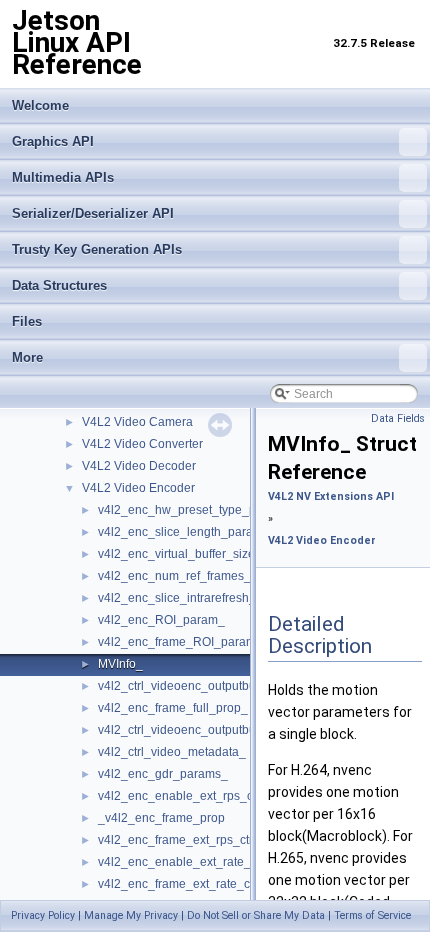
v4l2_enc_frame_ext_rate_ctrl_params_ (206, 884)
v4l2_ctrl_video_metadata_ (172, 752)
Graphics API (53, 141)
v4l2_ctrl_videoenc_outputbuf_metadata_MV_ (223, 686)
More (27, 357)
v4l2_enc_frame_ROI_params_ (183, 642)
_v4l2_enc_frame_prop (161, 818)
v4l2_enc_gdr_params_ (163, 774)
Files (27, 321)
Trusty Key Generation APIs (97, 249)
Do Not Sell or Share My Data (256, 915)
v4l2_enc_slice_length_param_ (184, 532)
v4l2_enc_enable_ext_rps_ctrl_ (184, 796)
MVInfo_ (120, 664)
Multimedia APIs (63, 177)
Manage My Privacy (131, 915)
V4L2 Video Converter (142, 444)
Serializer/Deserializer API (93, 213)
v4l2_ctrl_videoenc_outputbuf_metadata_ (211, 730)
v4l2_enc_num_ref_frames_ (174, 576)
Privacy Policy (43, 915)
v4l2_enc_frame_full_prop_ (173, 708)
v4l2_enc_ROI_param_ (161, 620)
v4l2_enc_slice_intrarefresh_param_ (198, 598)
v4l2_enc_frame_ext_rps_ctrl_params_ (204, 840)
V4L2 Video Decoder (139, 466)
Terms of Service (372, 915)
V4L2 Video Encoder (138, 488)
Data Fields (398, 418)
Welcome (40, 105)
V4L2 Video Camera (137, 422)
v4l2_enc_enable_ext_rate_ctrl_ (186, 862)
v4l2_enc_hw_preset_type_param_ (194, 510)
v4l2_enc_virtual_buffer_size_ (180, 554)
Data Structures (59, 285)
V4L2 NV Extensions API (331, 496)
